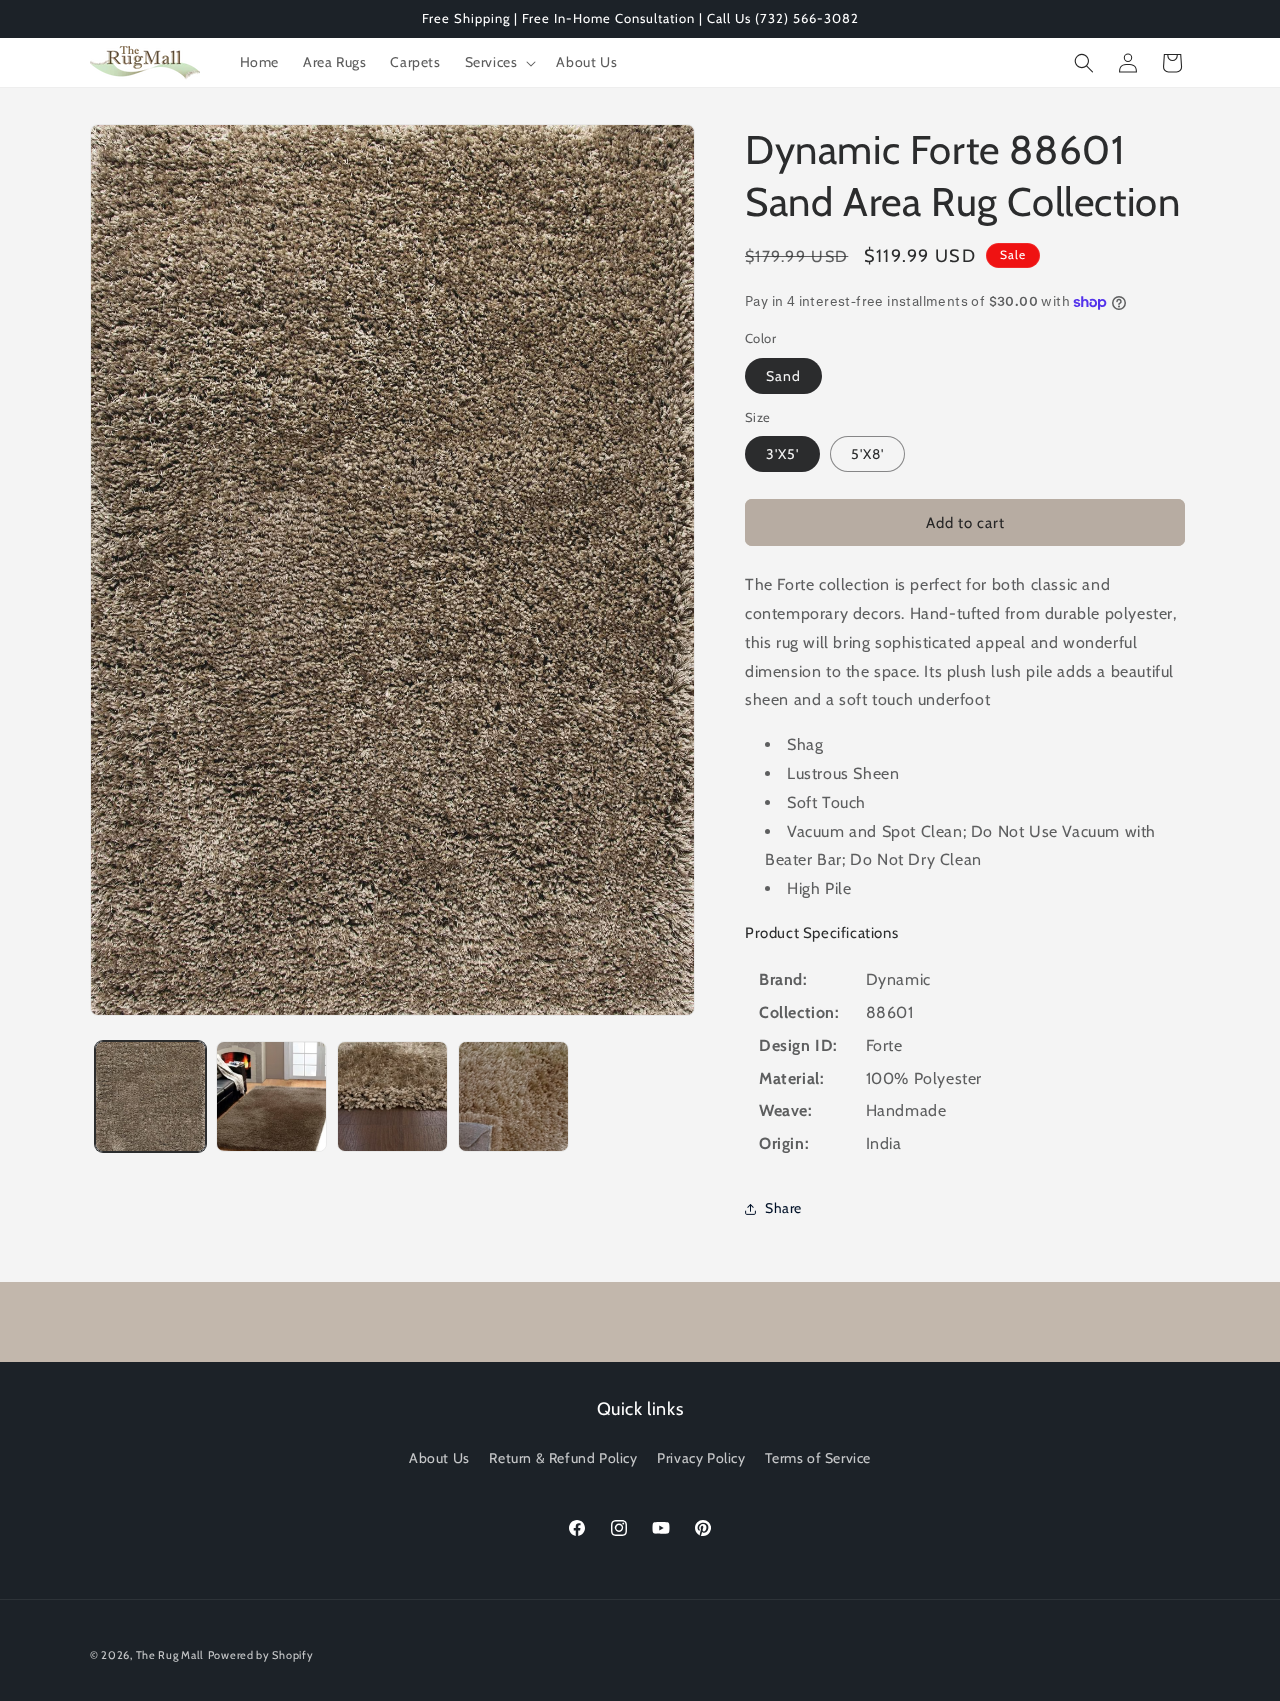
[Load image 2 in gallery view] (271, 1096)
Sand (783, 376)
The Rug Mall (170, 1655)
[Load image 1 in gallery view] (150, 1096)
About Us (439, 1458)
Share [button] (783, 1208)
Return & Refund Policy (563, 1458)
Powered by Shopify (261, 1655)
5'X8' (867, 454)
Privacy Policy (701, 1458)
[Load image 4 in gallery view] (513, 1096)
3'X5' (782, 454)
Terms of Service (818, 1458)
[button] (499, 62)
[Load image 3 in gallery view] (392, 1096)
